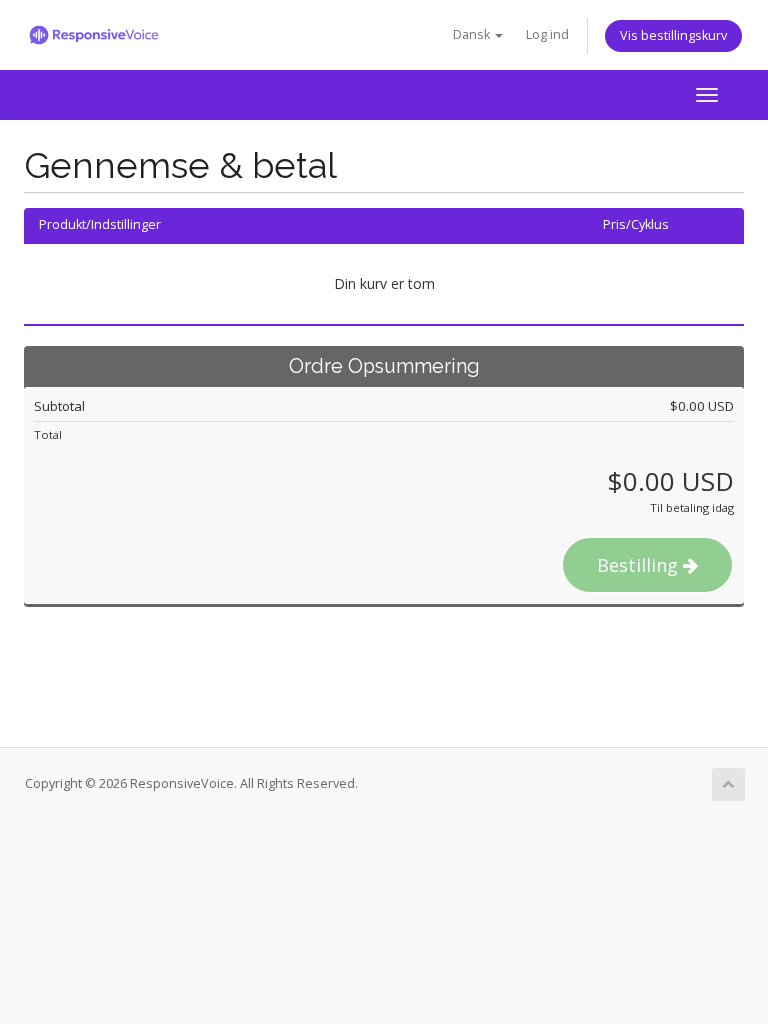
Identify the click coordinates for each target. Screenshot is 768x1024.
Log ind (547, 34)
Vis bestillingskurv (673, 35)
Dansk (473, 34)
